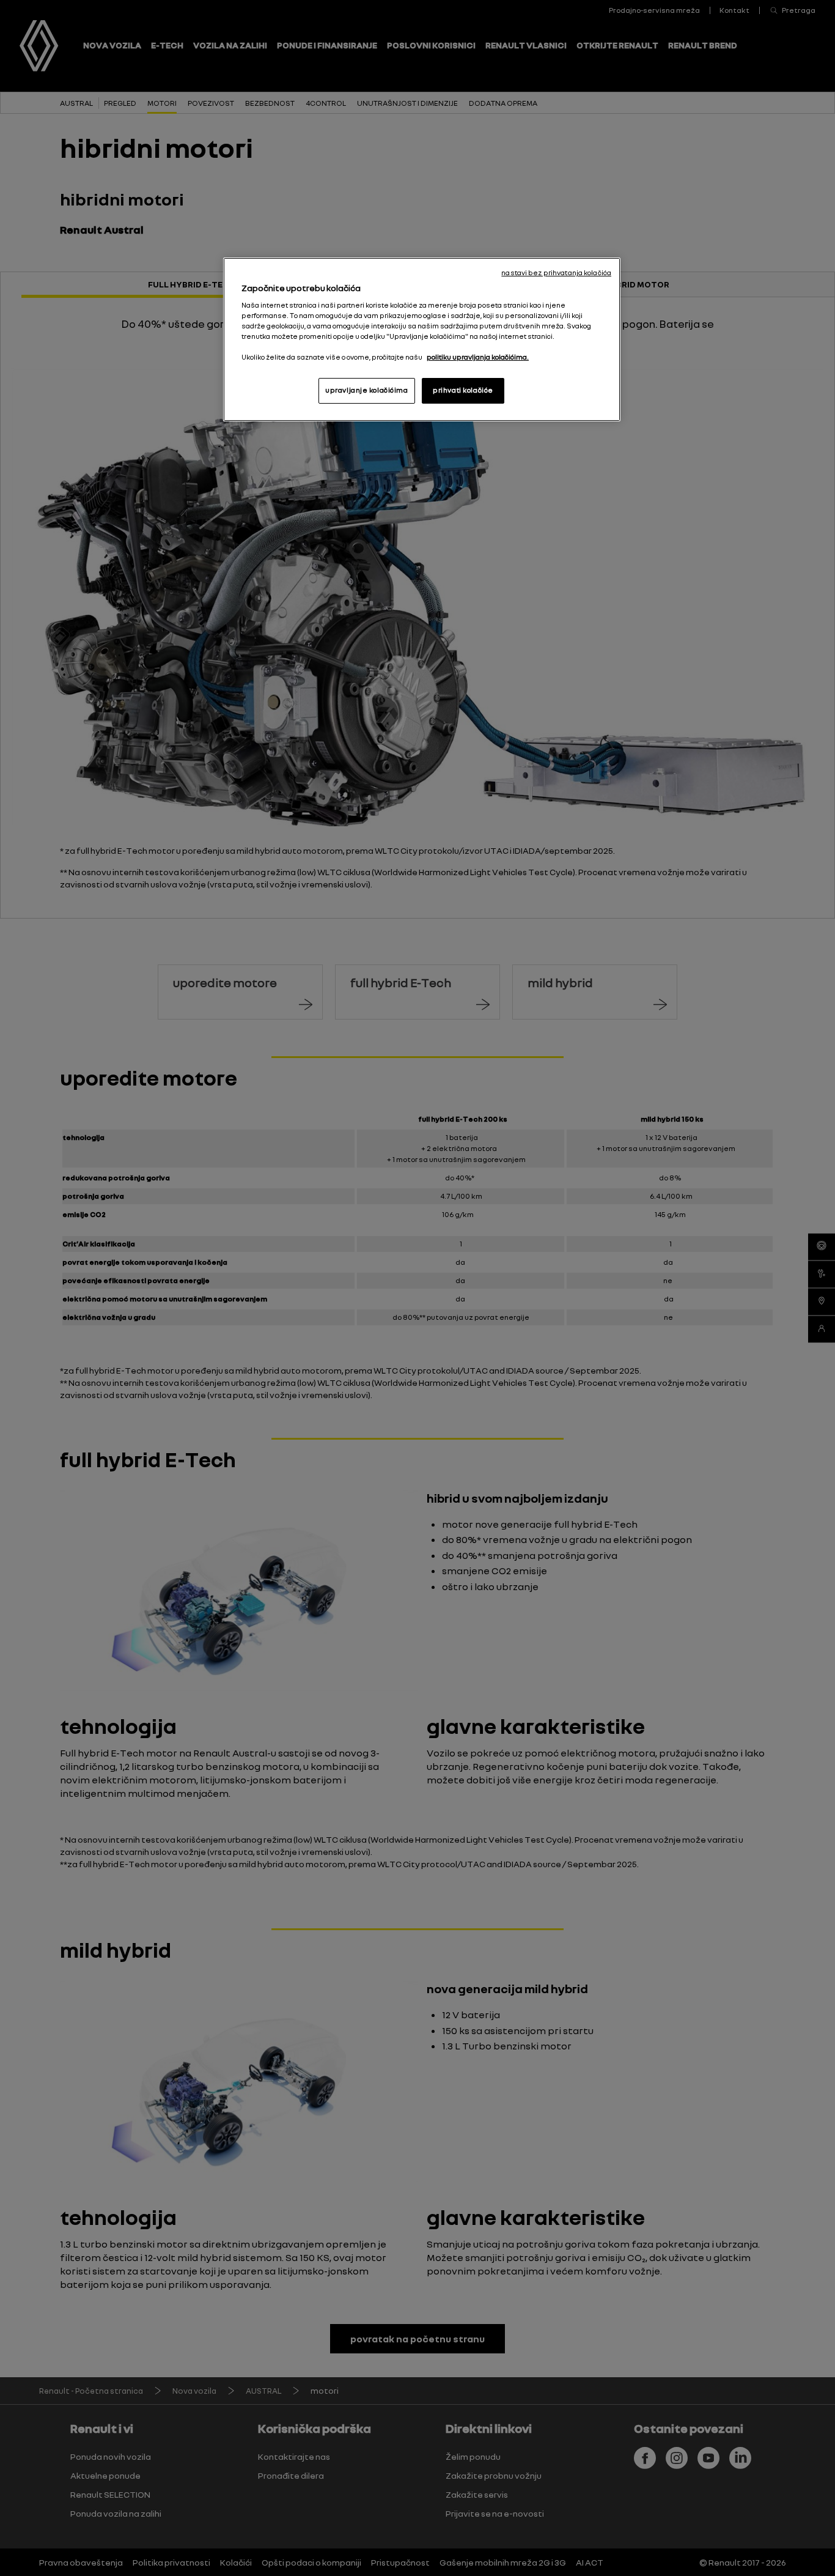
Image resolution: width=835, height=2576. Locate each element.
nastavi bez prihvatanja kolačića (556, 273)
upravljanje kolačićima (367, 390)
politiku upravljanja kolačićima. (478, 357)
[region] (422, 339)
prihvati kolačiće (463, 390)
